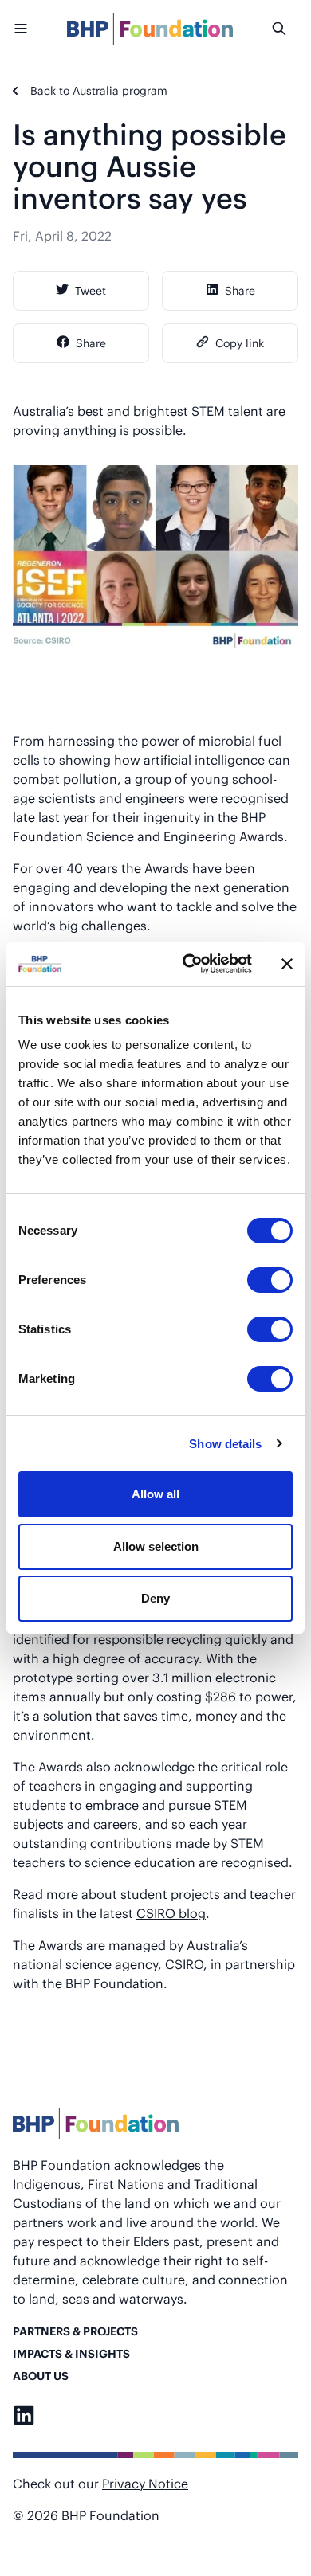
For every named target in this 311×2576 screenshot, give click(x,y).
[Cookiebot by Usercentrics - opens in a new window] (189, 964)
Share (240, 290)
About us (41, 2376)
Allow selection (156, 1546)
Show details (225, 1444)
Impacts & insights (71, 2353)
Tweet (91, 290)
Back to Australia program (99, 90)
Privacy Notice (145, 2483)
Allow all (155, 1494)
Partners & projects (75, 2331)
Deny (155, 1598)
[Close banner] (287, 964)
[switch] (270, 1280)
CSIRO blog (171, 1913)
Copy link (240, 343)
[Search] (285, 29)
